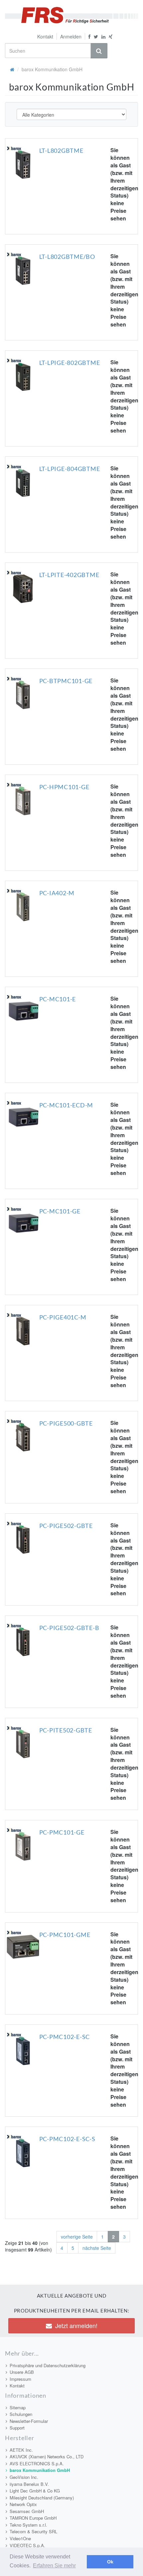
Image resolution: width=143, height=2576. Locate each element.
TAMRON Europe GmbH (33, 2518)
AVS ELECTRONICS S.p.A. (37, 2463)
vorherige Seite (77, 2237)
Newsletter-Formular (29, 2421)
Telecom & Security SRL (33, 2531)
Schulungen (21, 2414)
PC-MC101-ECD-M (66, 1105)
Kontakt (45, 36)
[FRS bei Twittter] (96, 36)
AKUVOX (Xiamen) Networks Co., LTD (47, 2457)
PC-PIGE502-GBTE (66, 1526)
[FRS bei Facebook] (88, 36)
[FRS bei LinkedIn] (103, 36)
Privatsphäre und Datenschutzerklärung (48, 2365)
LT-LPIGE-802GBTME (70, 363)
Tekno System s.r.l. (28, 2525)
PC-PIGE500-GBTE (66, 1423)
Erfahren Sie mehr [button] (54, 2566)
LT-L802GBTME (61, 150)
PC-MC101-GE (60, 1211)
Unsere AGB (22, 2372)
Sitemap (18, 2407)
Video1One (20, 2538)
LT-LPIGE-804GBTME (70, 469)
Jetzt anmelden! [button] (76, 2325)
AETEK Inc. (21, 2450)
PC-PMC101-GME (65, 1935)
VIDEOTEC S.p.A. (27, 2545)
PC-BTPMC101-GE (66, 681)
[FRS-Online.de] (71, 15)
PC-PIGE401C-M (63, 1317)
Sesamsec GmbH (27, 2511)
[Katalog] (12, 69)
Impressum (20, 2379)
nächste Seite (97, 2248)
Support (17, 2428)
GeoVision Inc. (24, 2477)
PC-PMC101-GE (62, 1832)
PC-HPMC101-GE (64, 787)
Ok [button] (110, 2562)
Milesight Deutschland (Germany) (42, 2498)
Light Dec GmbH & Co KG (35, 2491)
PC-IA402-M (57, 893)
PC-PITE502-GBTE (66, 1730)
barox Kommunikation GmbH (40, 2470)
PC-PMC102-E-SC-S (67, 2139)
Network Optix (23, 2504)
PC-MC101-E (58, 999)
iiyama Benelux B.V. (29, 2484)
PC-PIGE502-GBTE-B (69, 1628)
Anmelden (71, 36)
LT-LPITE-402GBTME (69, 575)
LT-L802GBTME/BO (67, 257)
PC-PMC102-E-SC (65, 2037)
